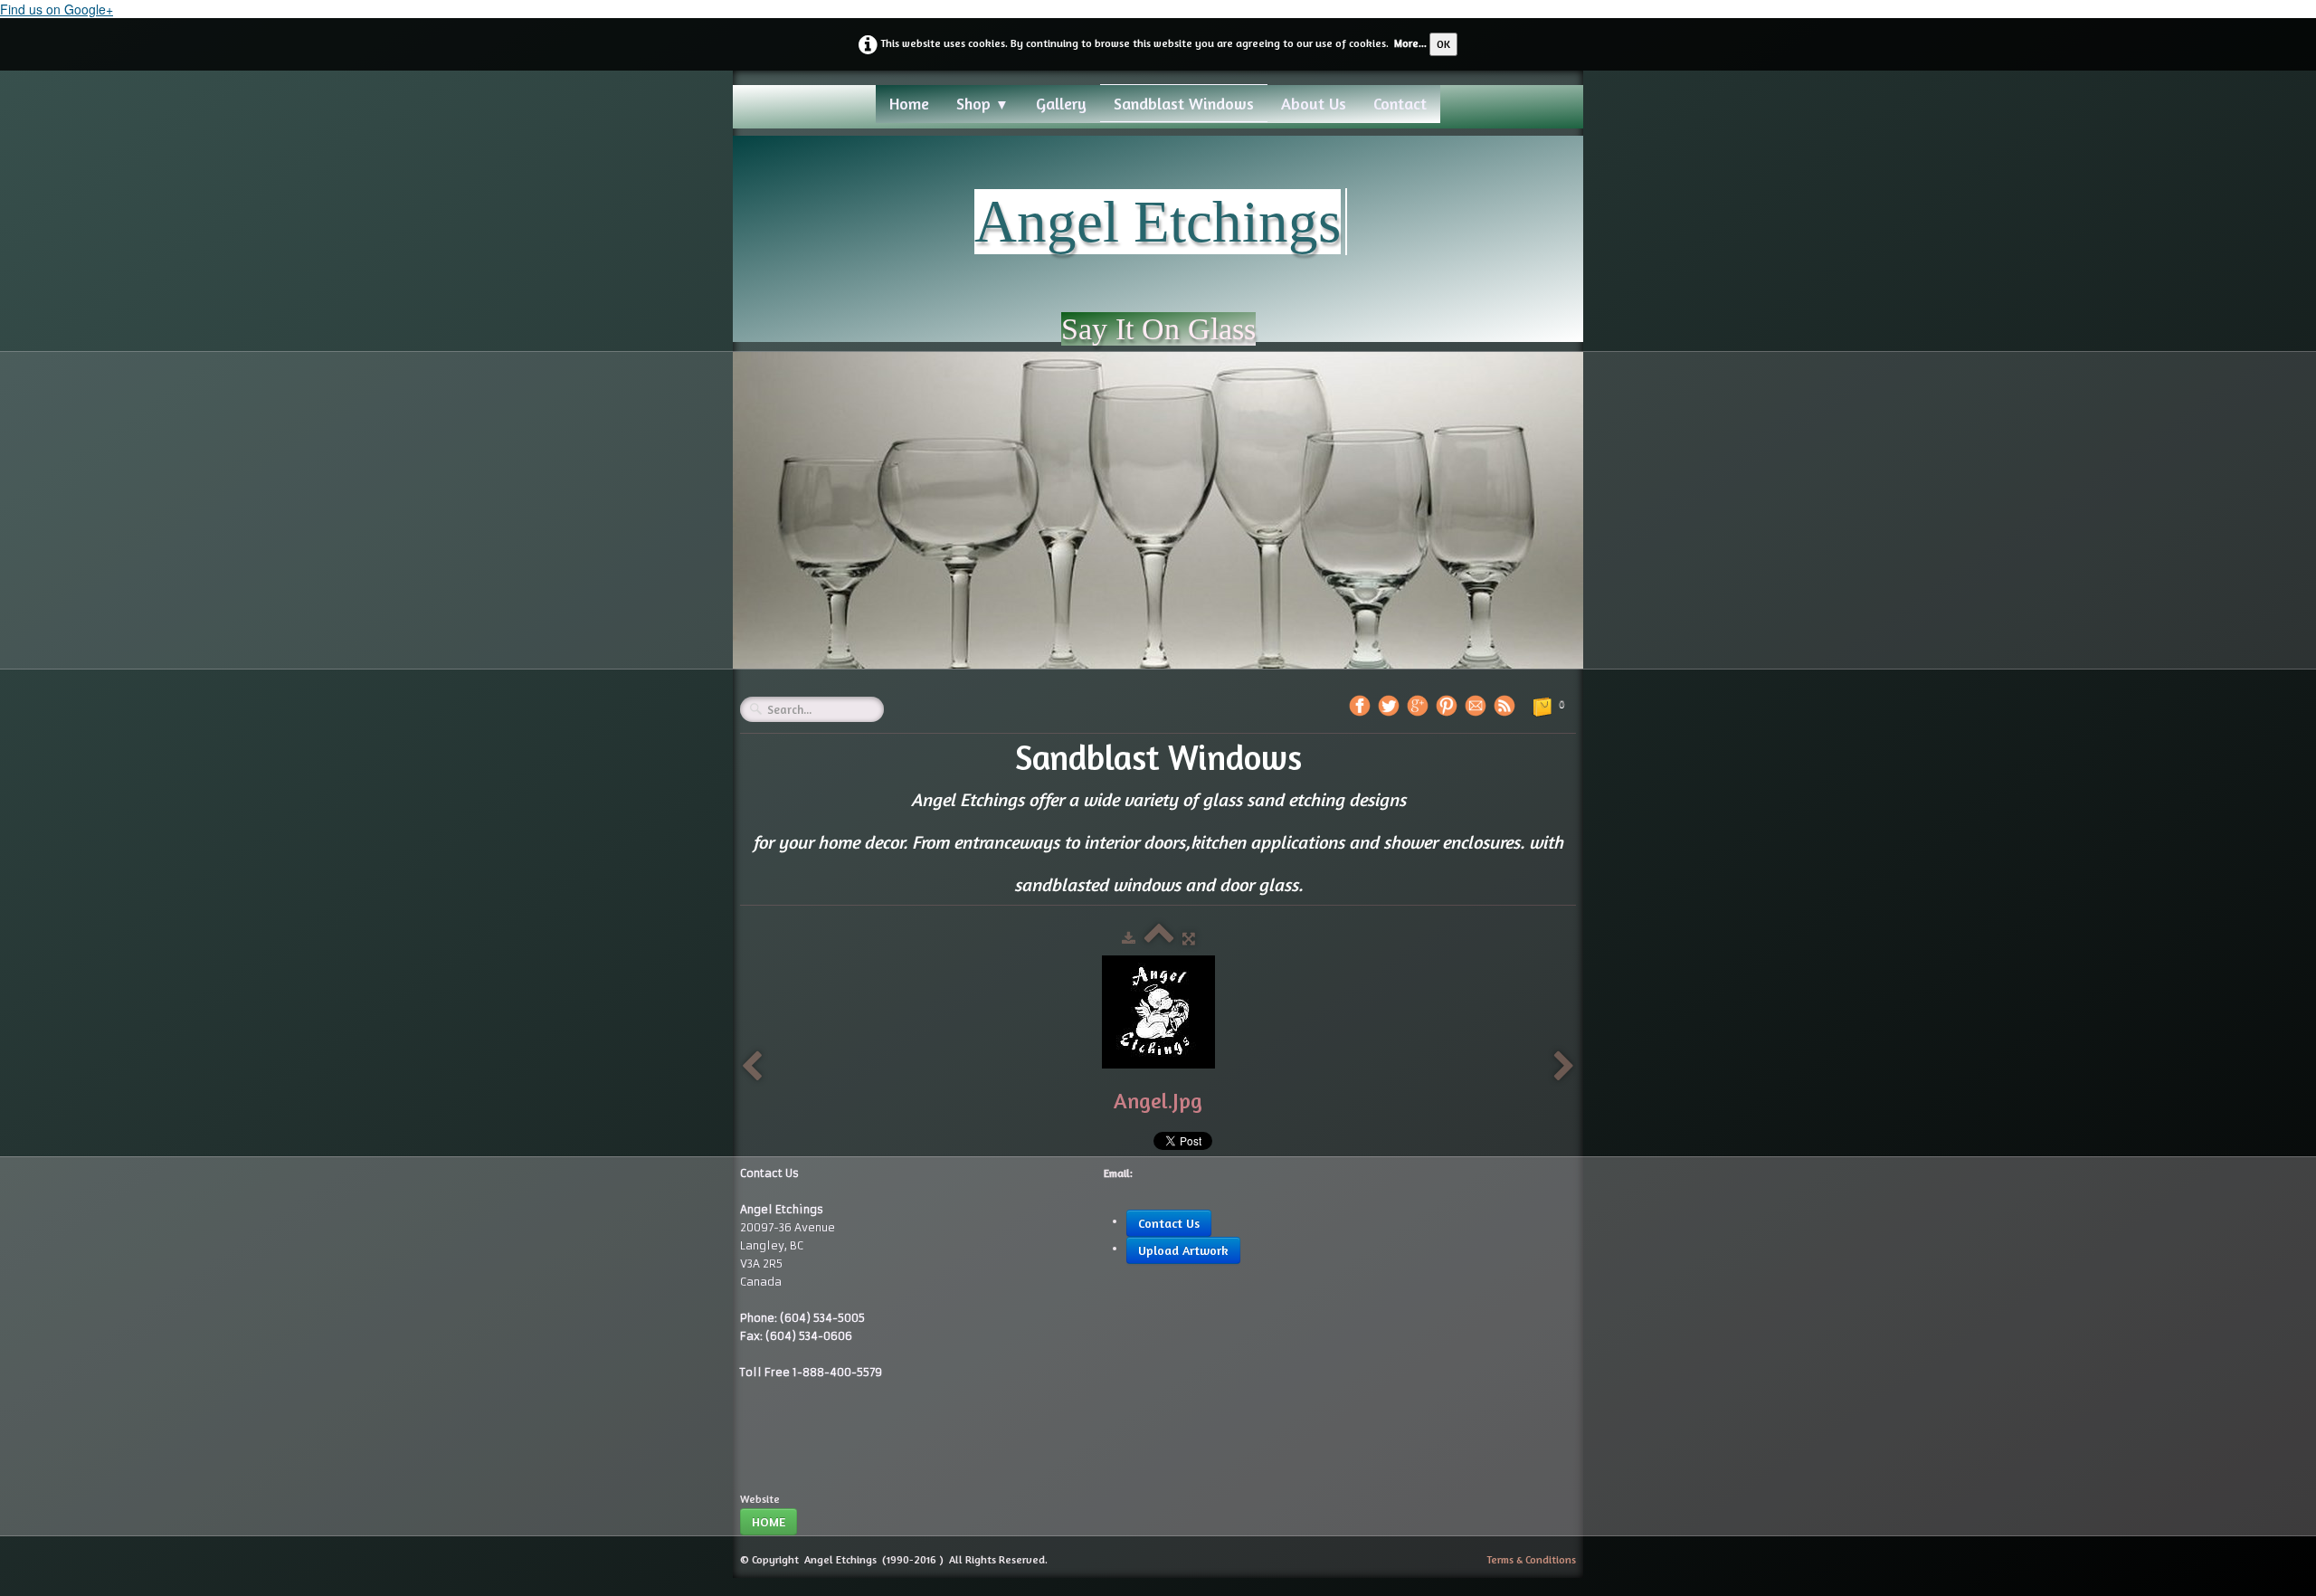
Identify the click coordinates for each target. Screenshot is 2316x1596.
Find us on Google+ (57, 9)
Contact (1400, 103)
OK (1443, 44)
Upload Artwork (1183, 1250)
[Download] (1129, 939)
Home (909, 103)
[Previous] (752, 1067)
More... (1410, 43)
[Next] (1564, 1067)
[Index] (1159, 939)
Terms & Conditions (1531, 1559)
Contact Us (1169, 1223)
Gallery (1061, 103)
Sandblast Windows (1184, 103)
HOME (769, 1521)
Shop (982, 103)
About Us (1314, 103)
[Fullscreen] (1189, 939)
